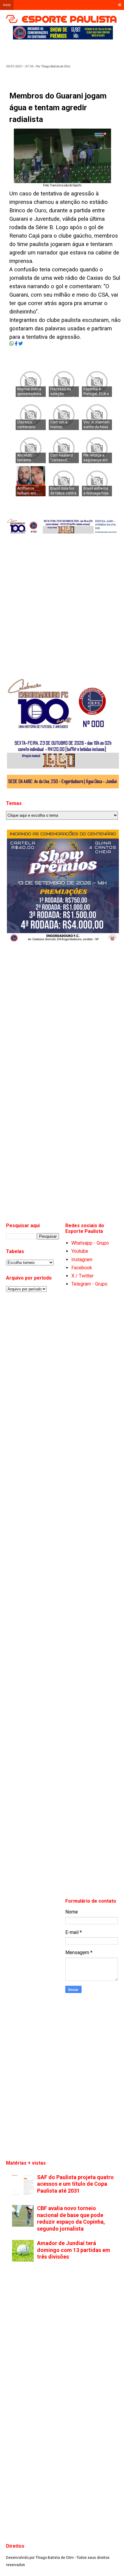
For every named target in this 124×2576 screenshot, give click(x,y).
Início (7, 5)
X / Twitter (82, 1276)
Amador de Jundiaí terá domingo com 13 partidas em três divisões (74, 2250)
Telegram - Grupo (89, 1284)
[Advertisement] (68, 50)
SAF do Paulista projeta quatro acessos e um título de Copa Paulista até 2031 (75, 2184)
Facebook (82, 1268)
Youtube (80, 1251)
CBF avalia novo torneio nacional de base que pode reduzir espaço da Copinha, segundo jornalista (71, 2218)
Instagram (82, 1260)
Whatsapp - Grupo (90, 1243)
